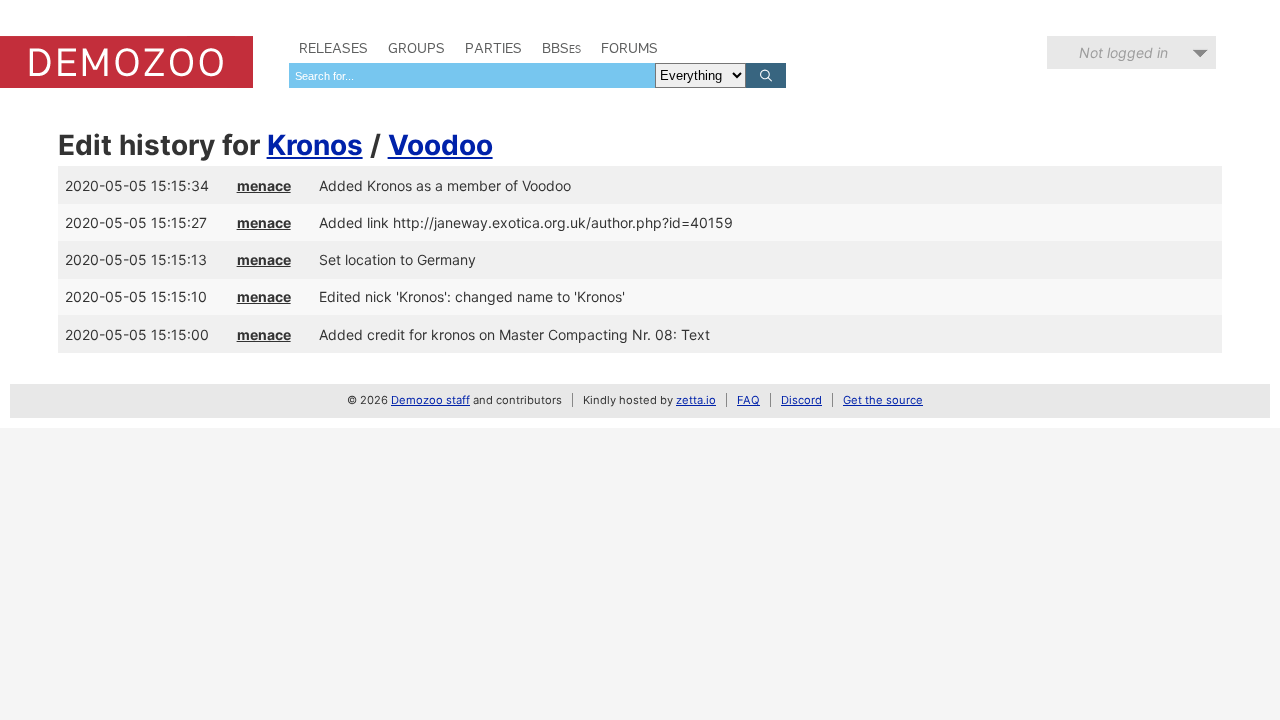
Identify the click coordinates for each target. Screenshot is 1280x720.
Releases (333, 48)
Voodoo (440, 145)
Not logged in (1123, 52)
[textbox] (472, 75)
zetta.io (696, 400)
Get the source (883, 400)
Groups (416, 48)
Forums (629, 48)
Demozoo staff (430, 400)
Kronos (315, 145)
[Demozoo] (126, 62)
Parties (493, 48)
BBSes (561, 48)
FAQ (748, 400)
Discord (801, 400)
